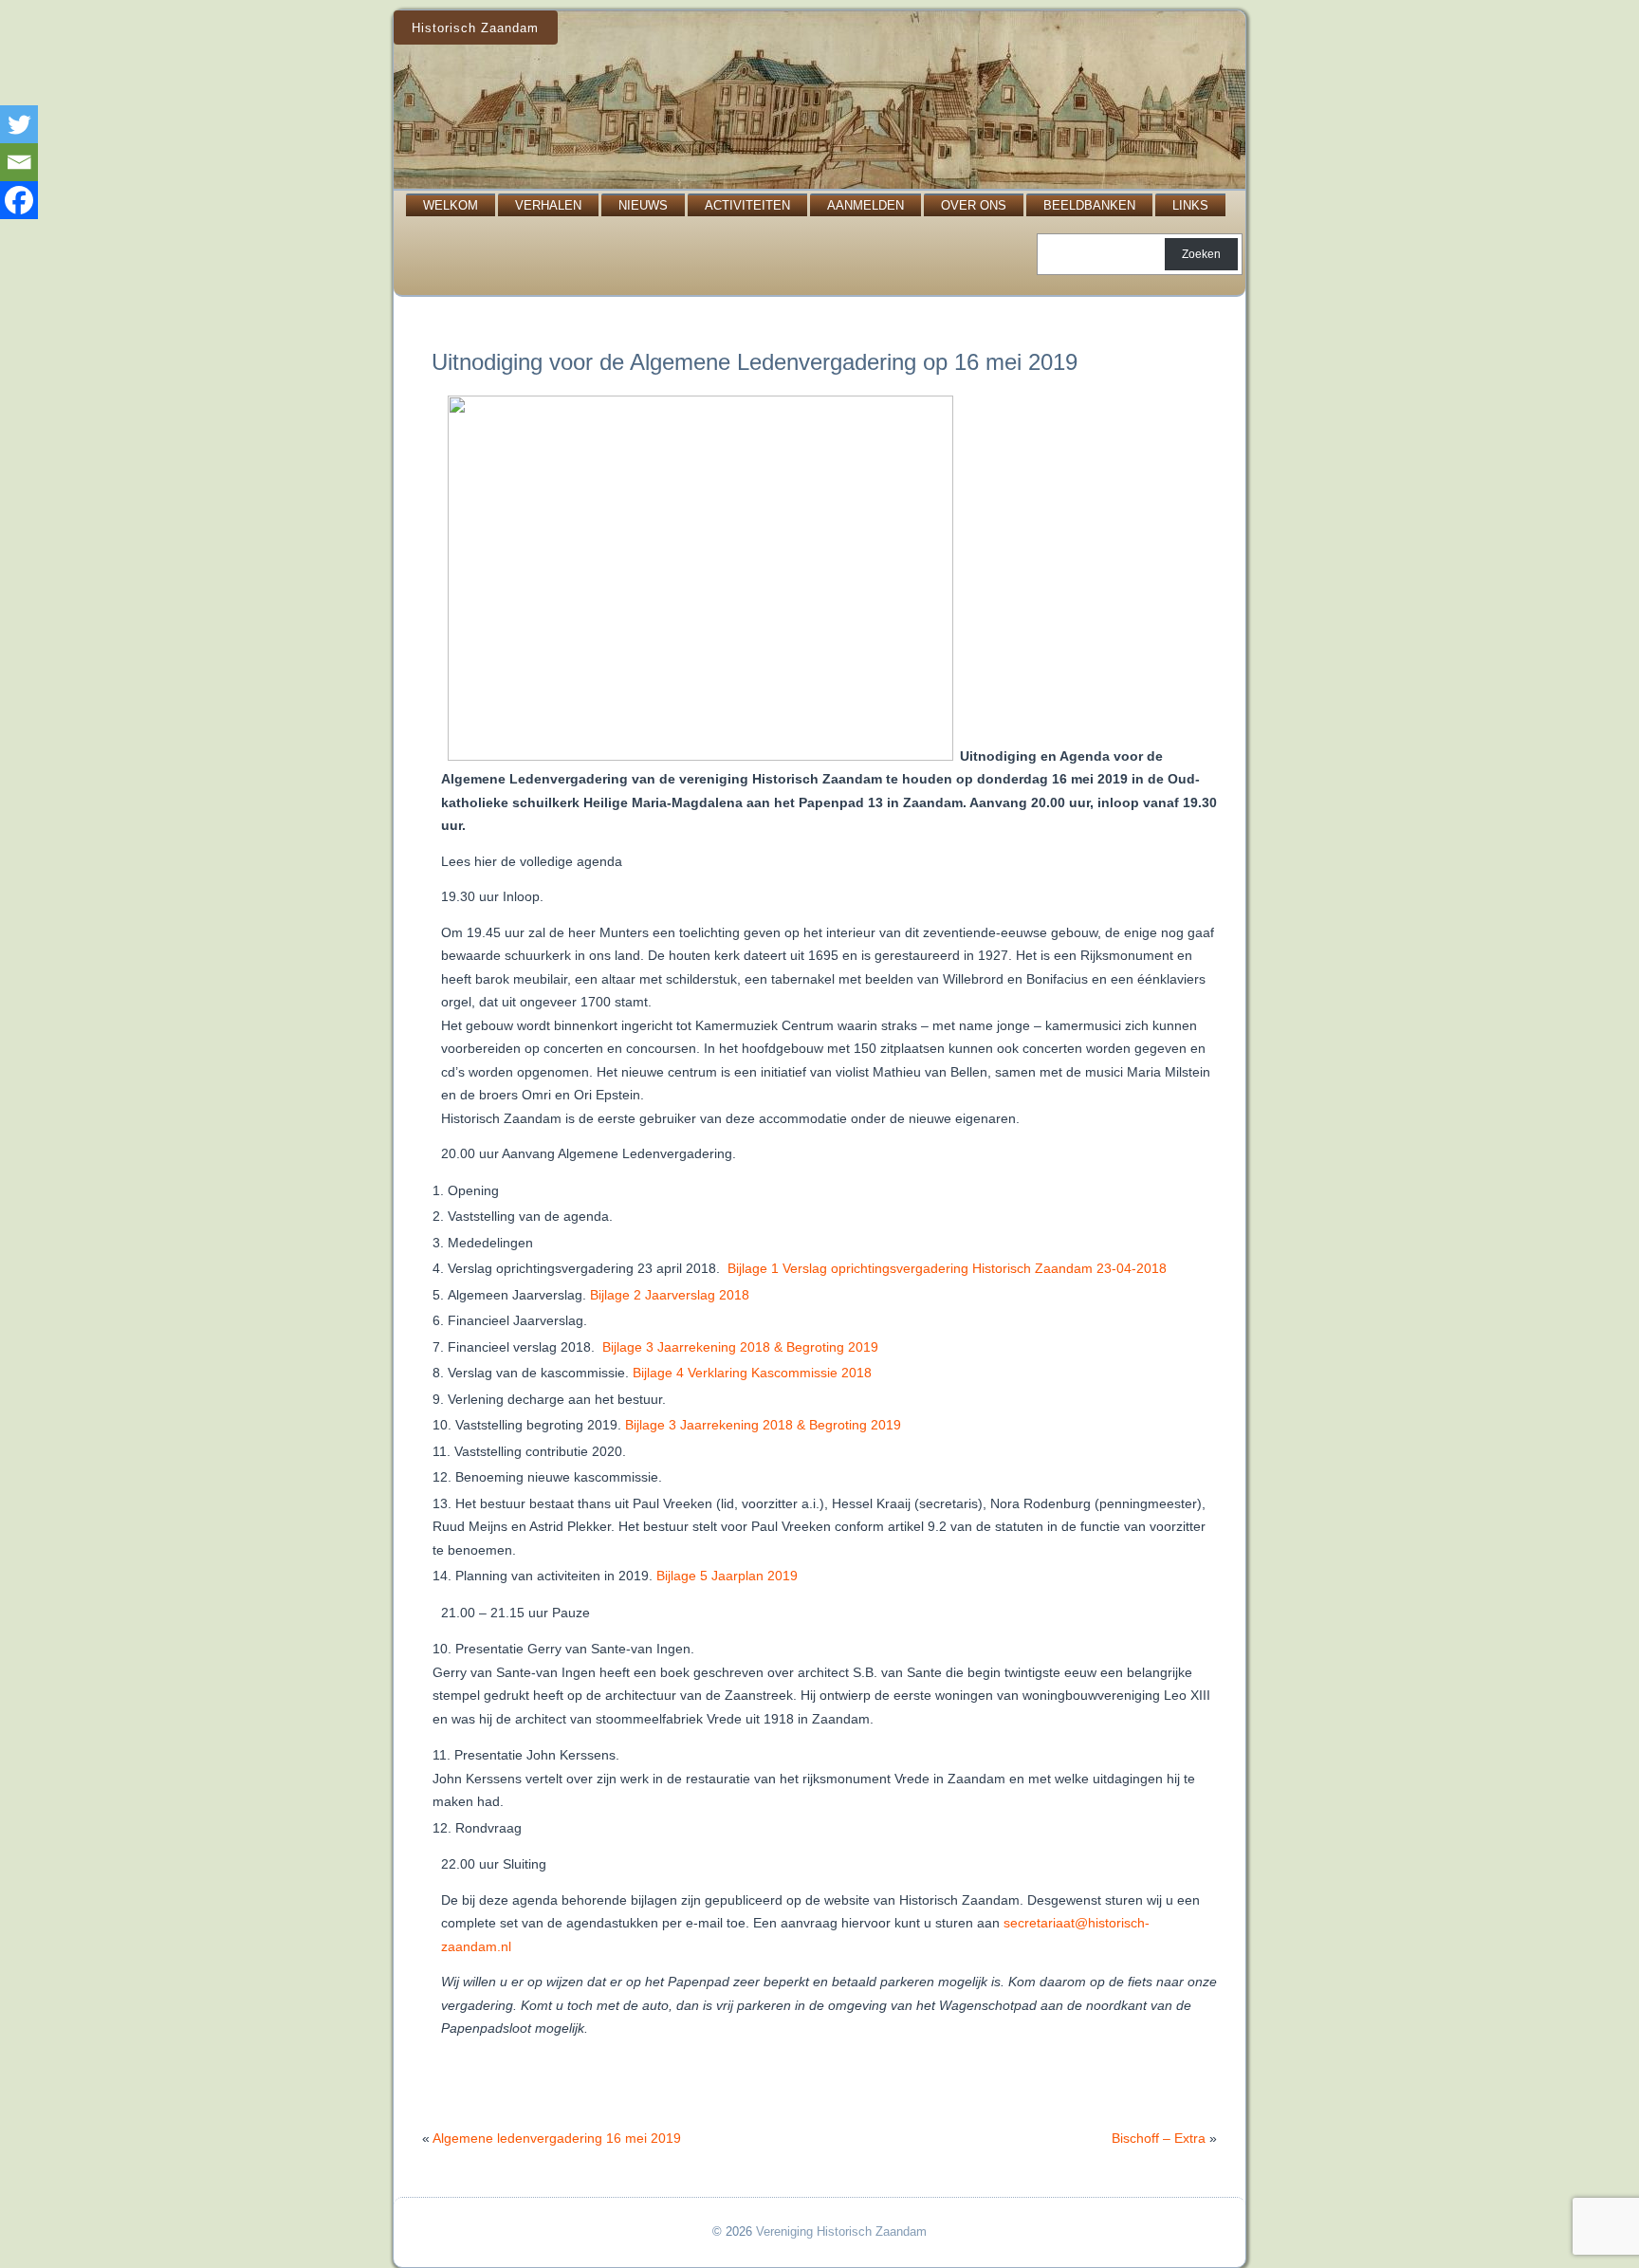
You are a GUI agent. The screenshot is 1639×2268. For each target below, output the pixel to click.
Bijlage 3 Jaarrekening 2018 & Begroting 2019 (740, 1347)
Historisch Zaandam (475, 28)
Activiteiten (747, 205)
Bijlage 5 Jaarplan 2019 (727, 1576)
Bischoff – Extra (1159, 2138)
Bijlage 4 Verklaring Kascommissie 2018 (752, 1373)
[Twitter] (19, 124)
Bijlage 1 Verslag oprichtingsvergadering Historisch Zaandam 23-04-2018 (947, 1268)
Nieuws (643, 205)
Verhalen (548, 205)
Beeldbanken (1089, 205)
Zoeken (1201, 254)
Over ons (974, 205)
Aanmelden (866, 205)
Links (1190, 205)
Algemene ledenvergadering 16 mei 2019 (557, 2138)
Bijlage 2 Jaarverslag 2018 (670, 1295)
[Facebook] (19, 200)
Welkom (451, 205)
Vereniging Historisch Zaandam (841, 2231)
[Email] (19, 162)
